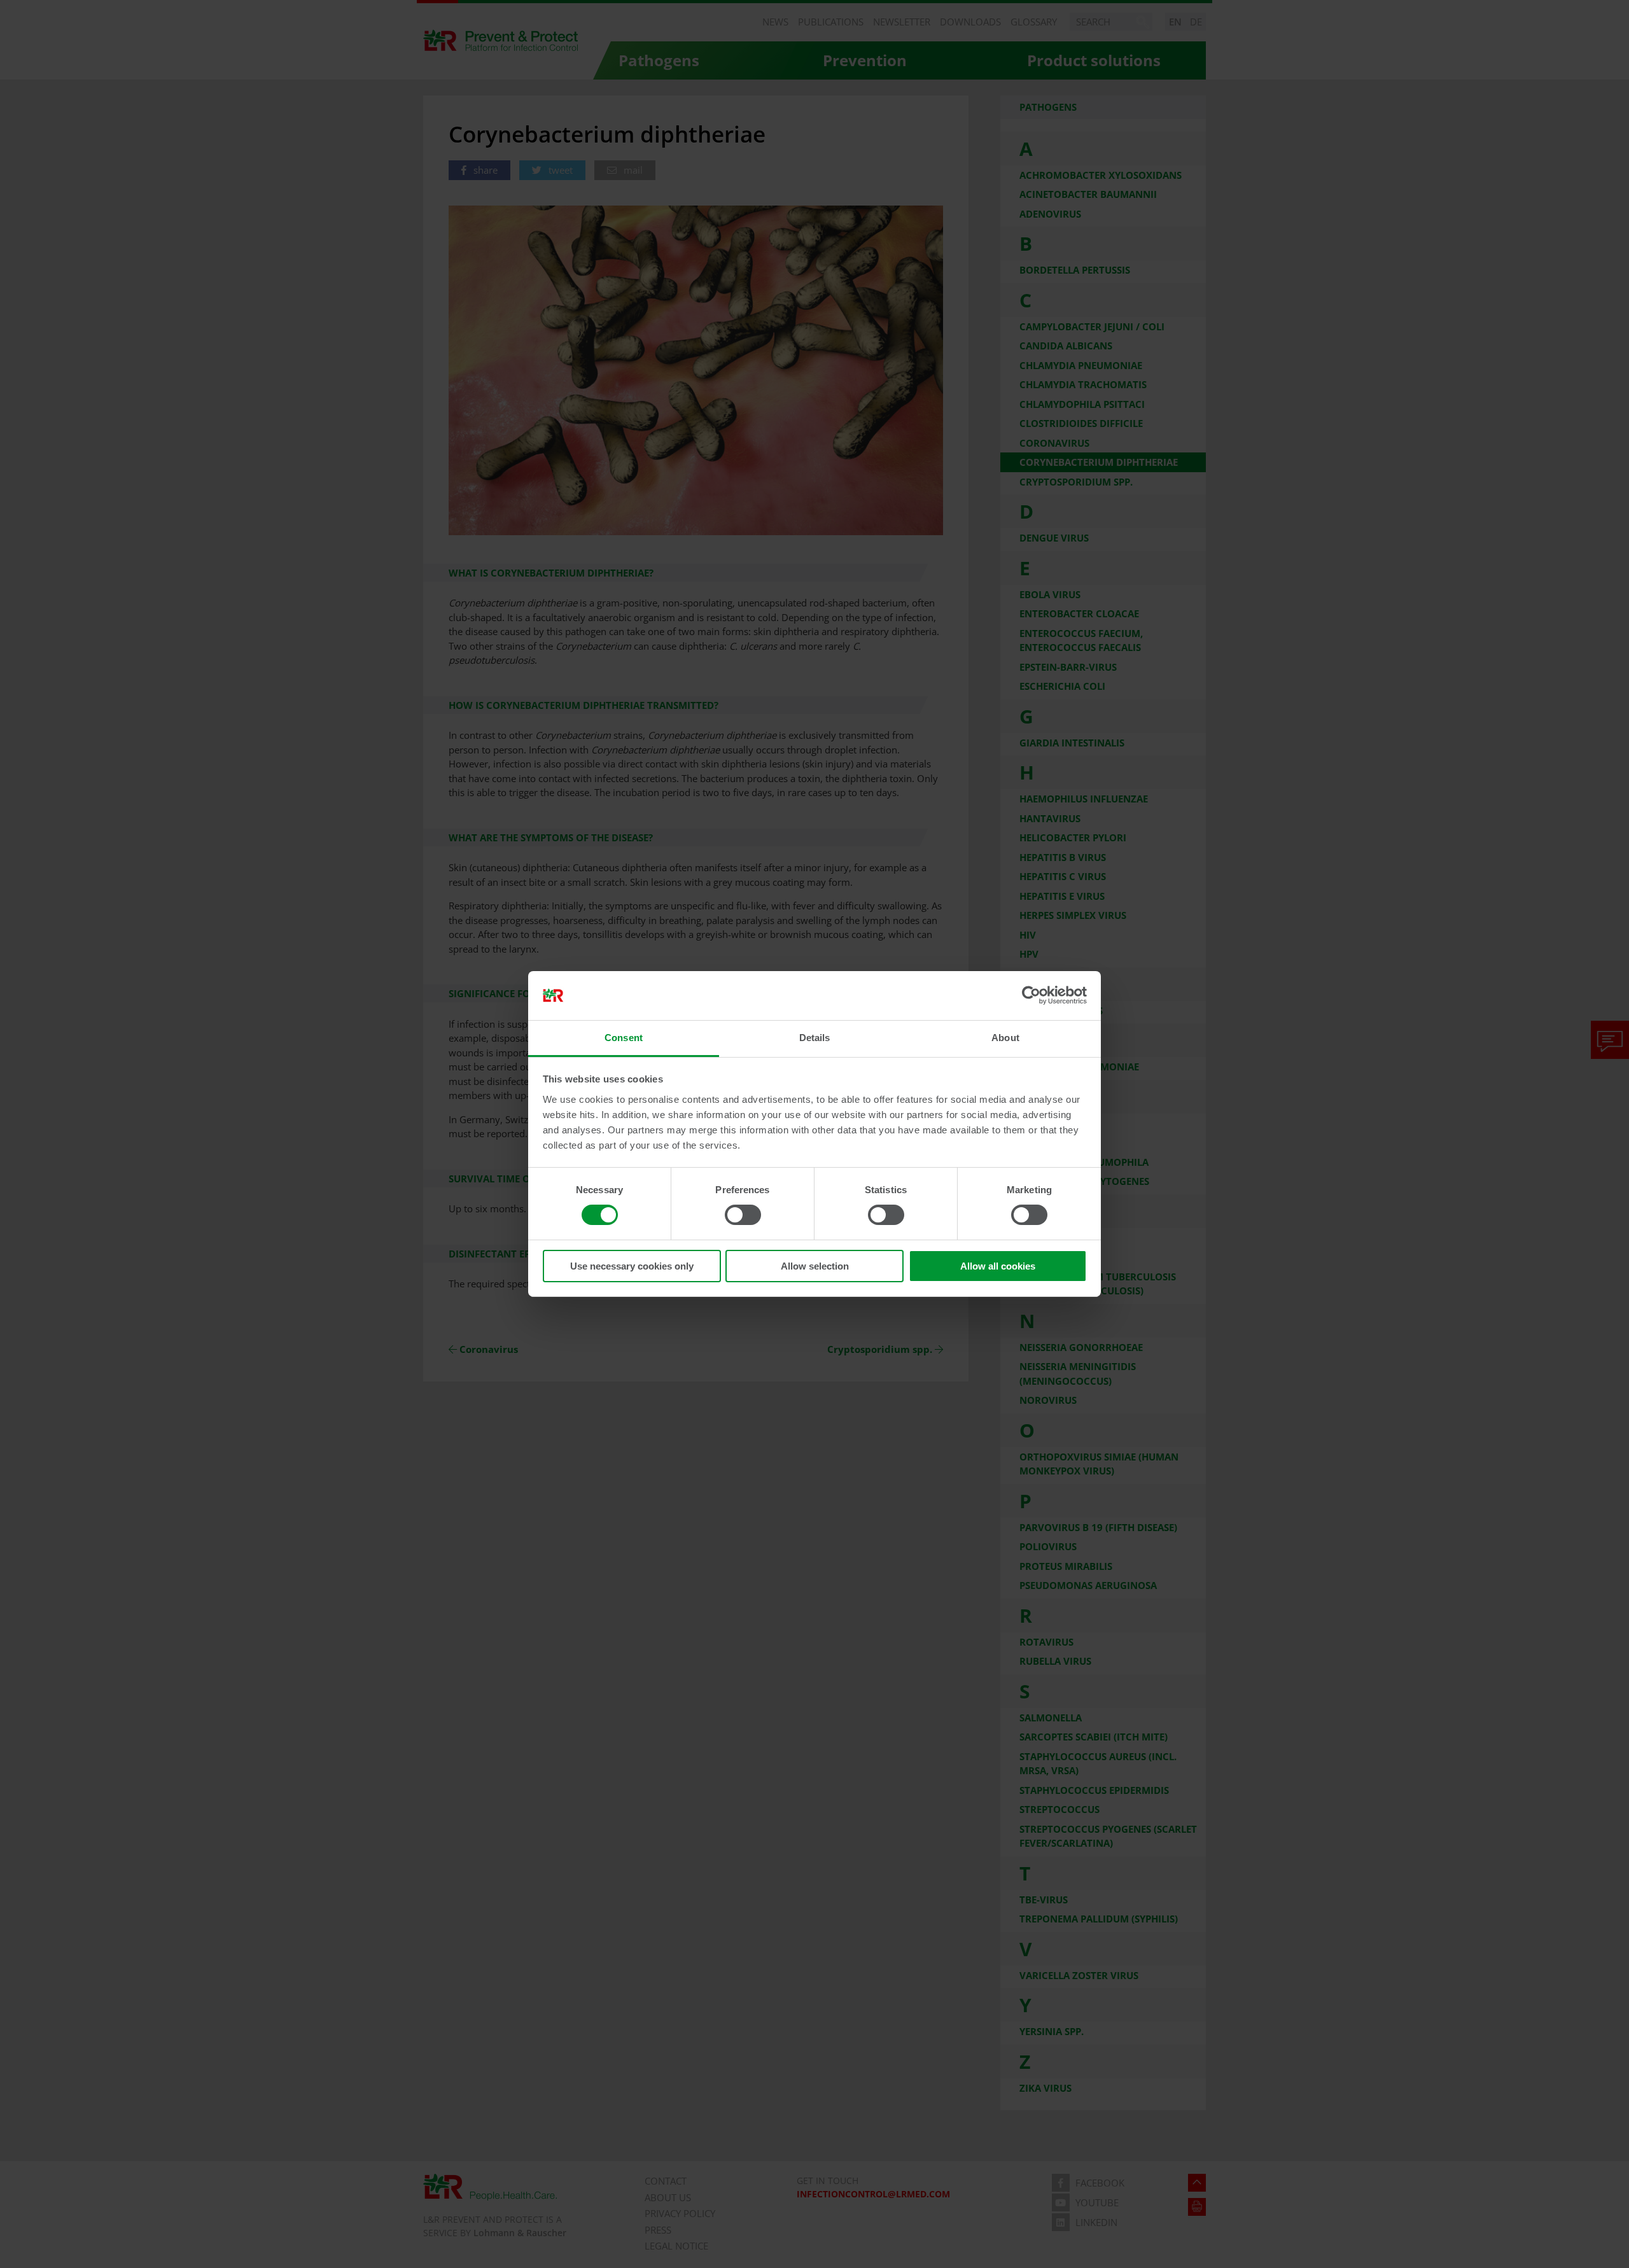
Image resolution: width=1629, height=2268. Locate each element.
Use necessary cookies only (632, 1266)
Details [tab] (815, 1038)
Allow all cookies (998, 1266)
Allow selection (815, 1266)
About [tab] (1005, 1038)
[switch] (743, 1215)
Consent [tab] (624, 1038)
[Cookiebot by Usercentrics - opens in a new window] (1031, 995)
